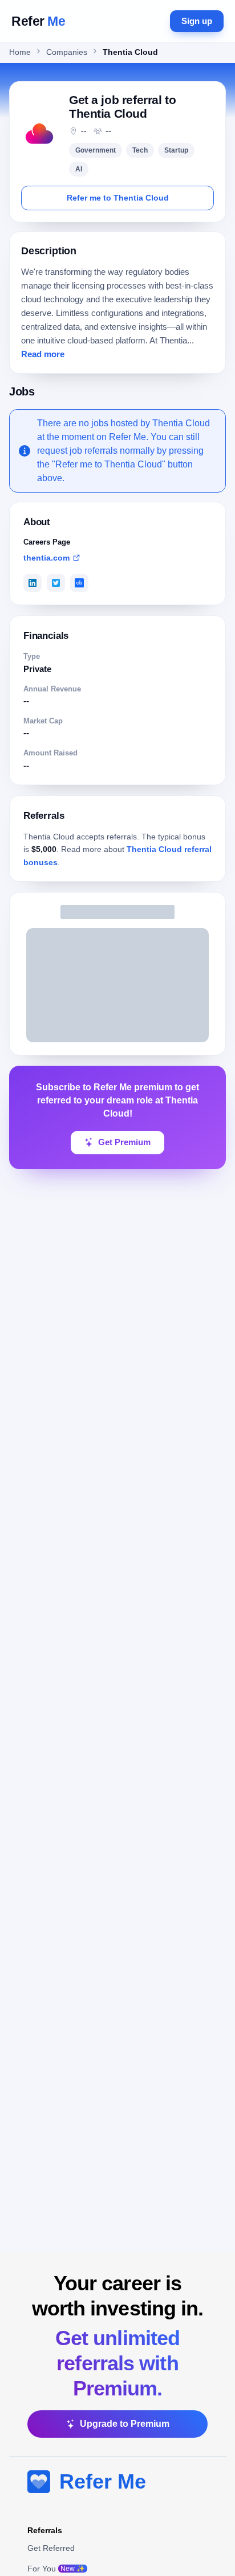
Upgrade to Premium (125, 2424)
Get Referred (51, 2548)
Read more (43, 354)
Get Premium (124, 1142)
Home (20, 52)
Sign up (197, 21)
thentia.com (46, 558)
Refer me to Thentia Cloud (118, 198)
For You (56, 2569)
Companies (67, 52)
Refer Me (103, 2481)
